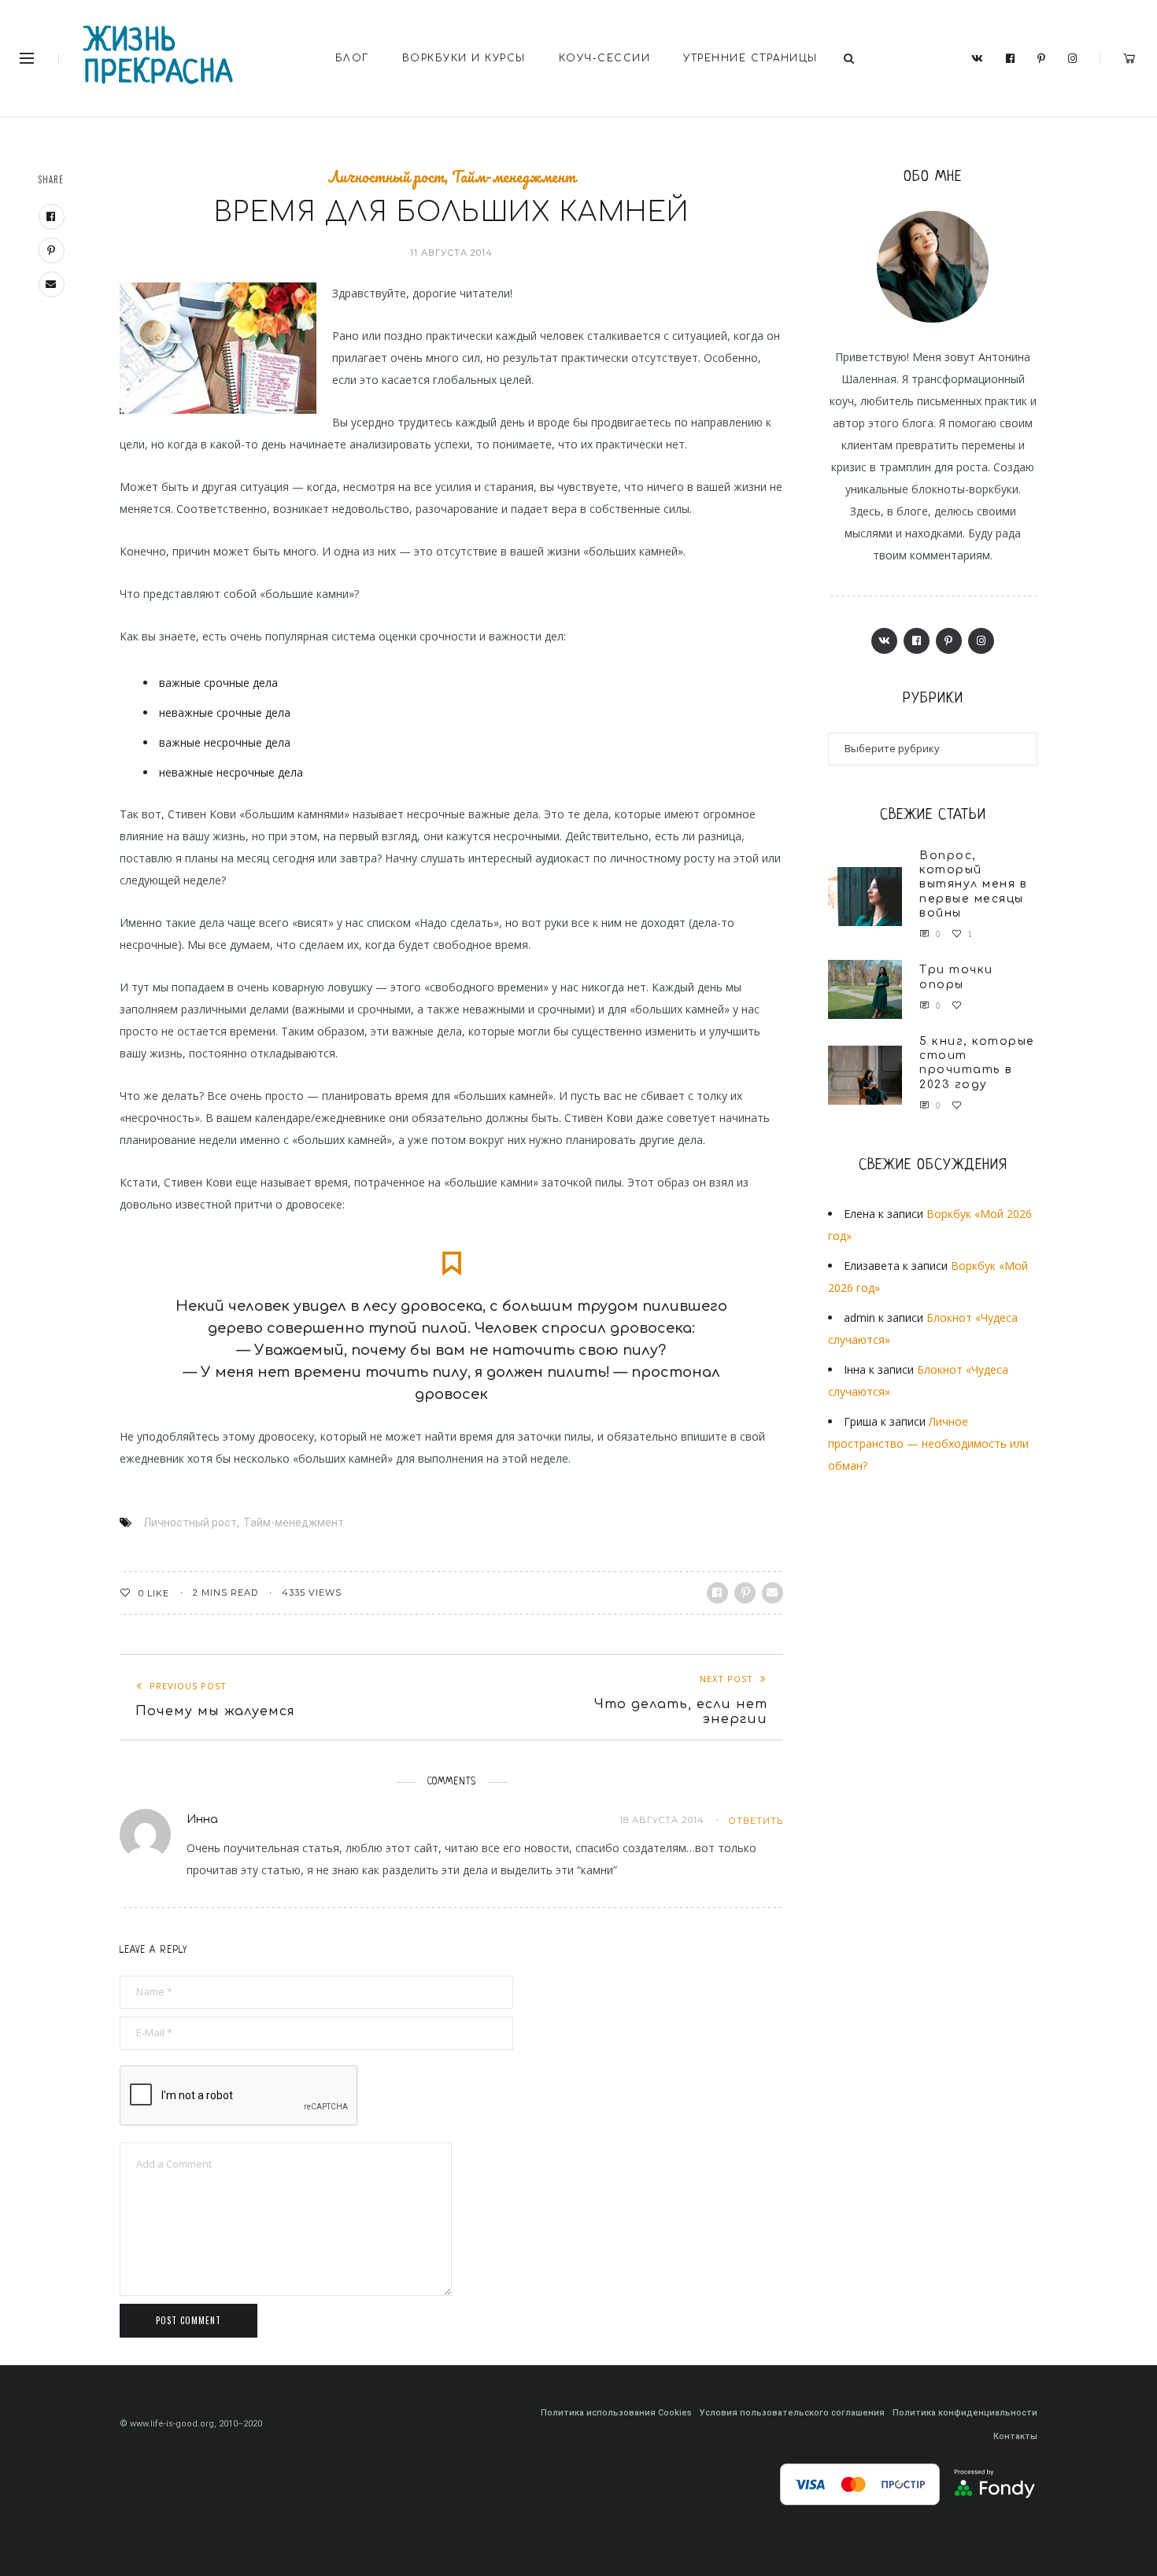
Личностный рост (386, 177)
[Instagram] (1073, 59)
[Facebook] (1011, 59)
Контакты (1015, 2436)
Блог (352, 58)
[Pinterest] (1042, 59)
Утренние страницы (750, 58)
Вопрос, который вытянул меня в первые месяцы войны (973, 884)
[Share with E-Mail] (773, 1593)
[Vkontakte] (978, 59)
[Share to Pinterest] (745, 1593)
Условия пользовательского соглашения (792, 2413)
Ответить (756, 1821)
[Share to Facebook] (717, 1593)
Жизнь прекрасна (159, 58)
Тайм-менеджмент (514, 177)
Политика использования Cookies (616, 2413)
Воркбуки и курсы (464, 58)
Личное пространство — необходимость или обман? (928, 1443)
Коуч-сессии (605, 58)
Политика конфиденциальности (965, 2413)
